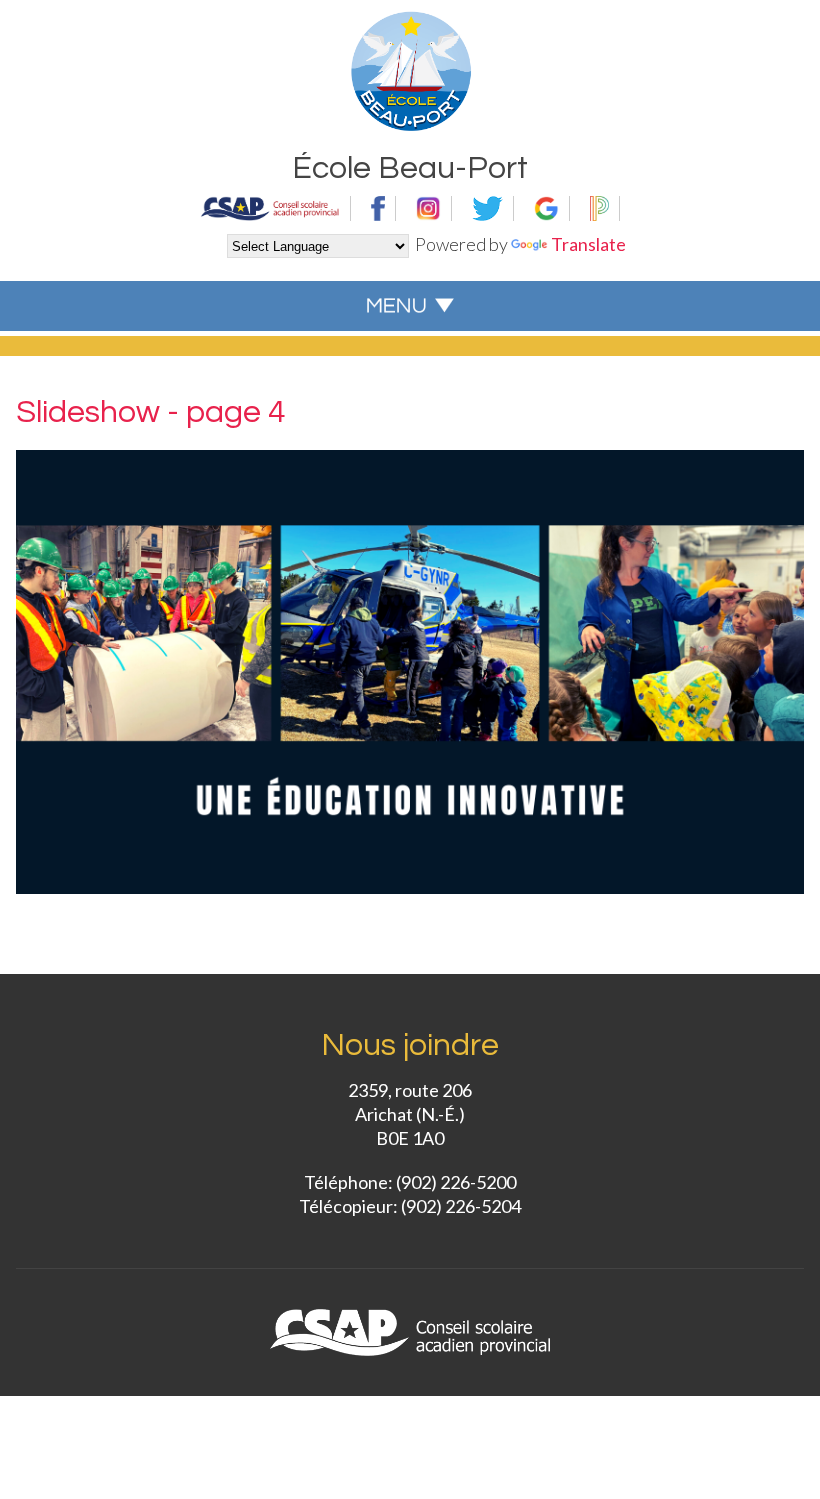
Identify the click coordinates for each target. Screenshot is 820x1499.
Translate (588, 244)
